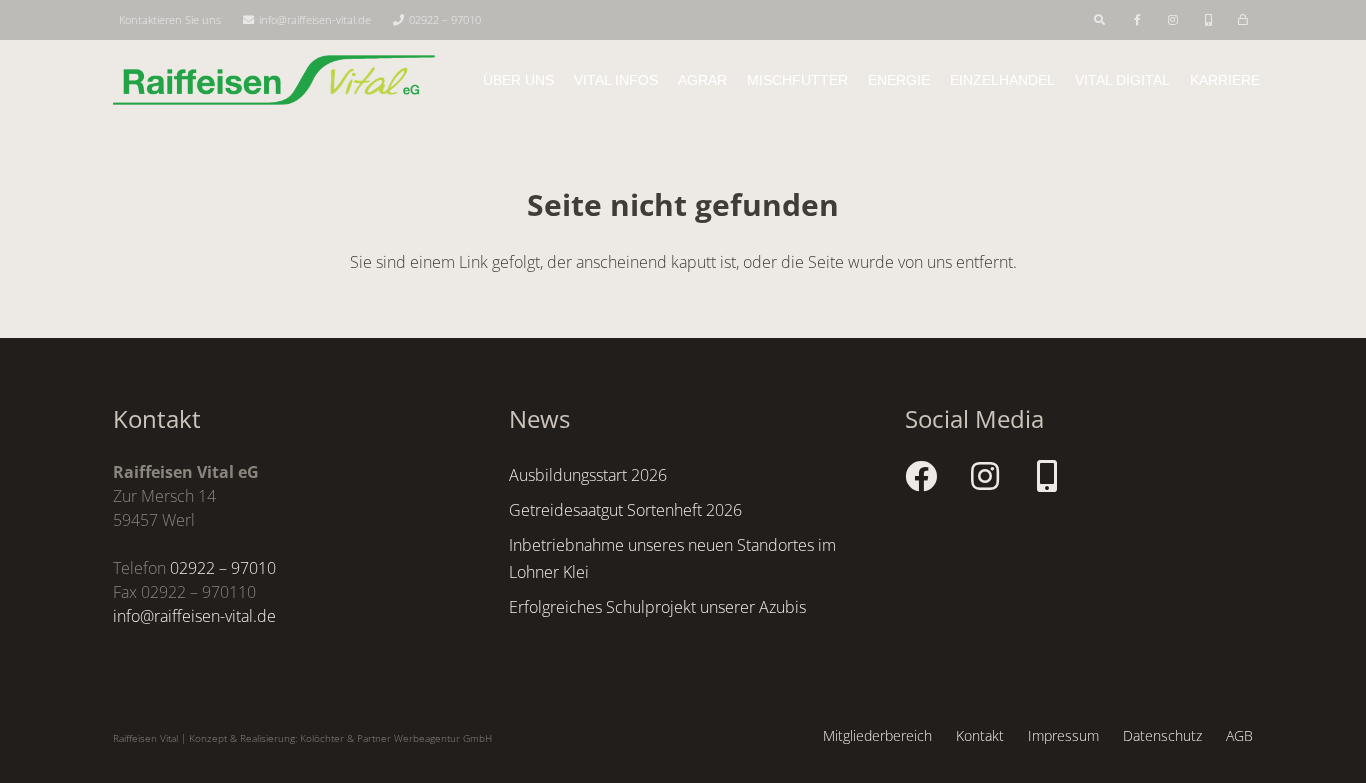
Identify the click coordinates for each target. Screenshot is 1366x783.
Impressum (1063, 735)
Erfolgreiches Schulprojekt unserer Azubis (657, 607)
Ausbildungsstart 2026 (588, 475)
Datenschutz (1162, 735)
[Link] (1139, 19)
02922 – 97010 (223, 568)
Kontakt (980, 735)
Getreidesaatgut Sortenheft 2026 (625, 510)
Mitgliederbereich (877, 735)
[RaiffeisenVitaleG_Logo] (274, 80)
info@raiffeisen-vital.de (194, 616)
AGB (1239, 735)
